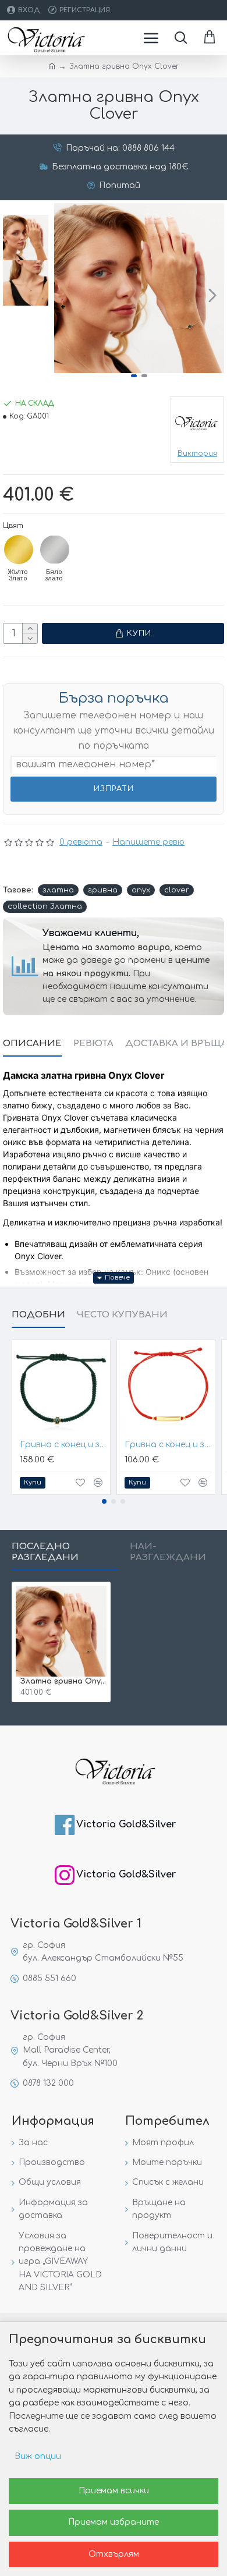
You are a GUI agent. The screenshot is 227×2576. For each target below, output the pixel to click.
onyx (141, 890)
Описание (32, 1043)
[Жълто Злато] (19, 550)
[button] (66, 295)
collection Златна (45, 906)
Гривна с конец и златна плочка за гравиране (168, 1445)
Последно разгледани (45, 1552)
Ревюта (93, 1043)
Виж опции (38, 2456)
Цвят (13, 526)
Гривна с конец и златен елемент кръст (63, 1445)
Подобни (38, 1315)
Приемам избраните (114, 2522)
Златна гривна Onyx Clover (63, 1681)
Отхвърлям (114, 2554)
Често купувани (122, 1315)
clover (177, 890)
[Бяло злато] (55, 550)
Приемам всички (114, 2491)
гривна (103, 890)
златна (58, 890)
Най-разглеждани (168, 1552)
